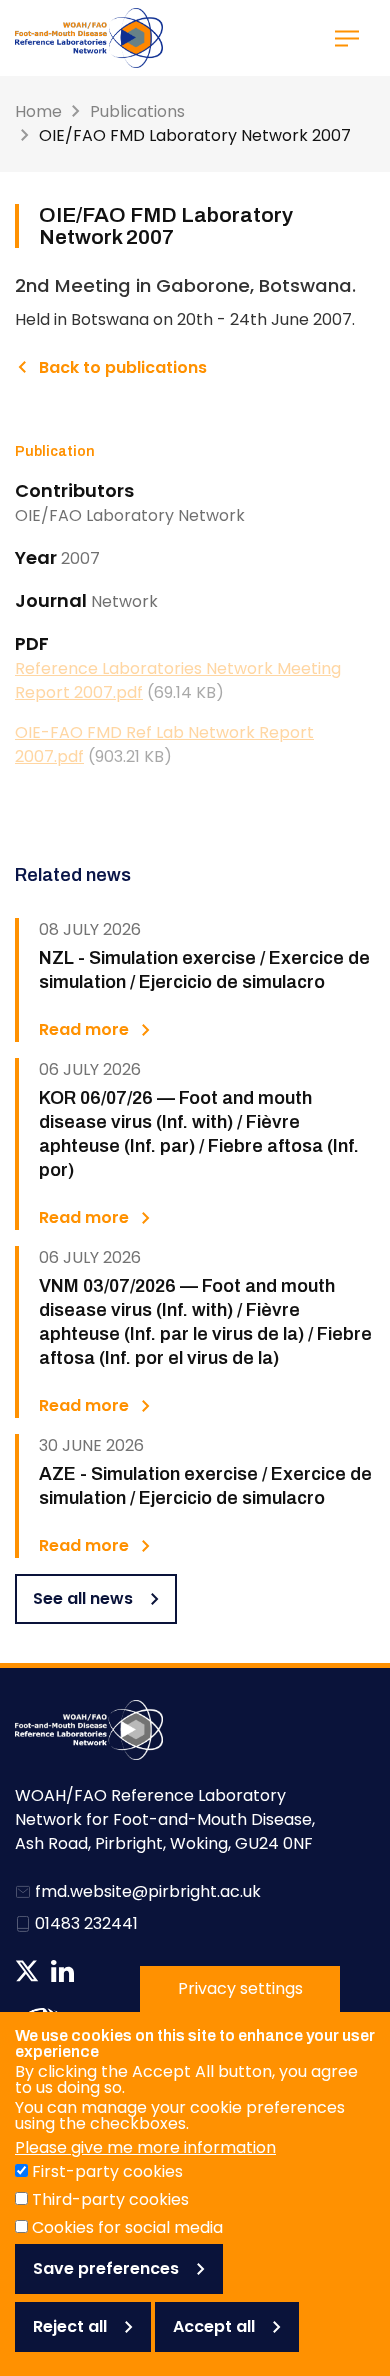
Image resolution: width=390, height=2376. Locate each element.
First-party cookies (107, 2171)
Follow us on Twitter (27, 1971)
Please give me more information (145, 2147)
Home (38, 111)
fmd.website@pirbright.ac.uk (148, 1891)
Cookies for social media (127, 2227)
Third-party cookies (110, 2199)
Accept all (214, 2326)
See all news (83, 1598)
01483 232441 (86, 1923)
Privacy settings (240, 1988)
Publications (137, 111)
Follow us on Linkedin (62, 1971)
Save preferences (106, 2268)
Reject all (70, 2326)
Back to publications (123, 367)
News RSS (97, 1971)
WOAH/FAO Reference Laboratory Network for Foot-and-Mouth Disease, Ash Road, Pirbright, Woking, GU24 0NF (165, 1819)
